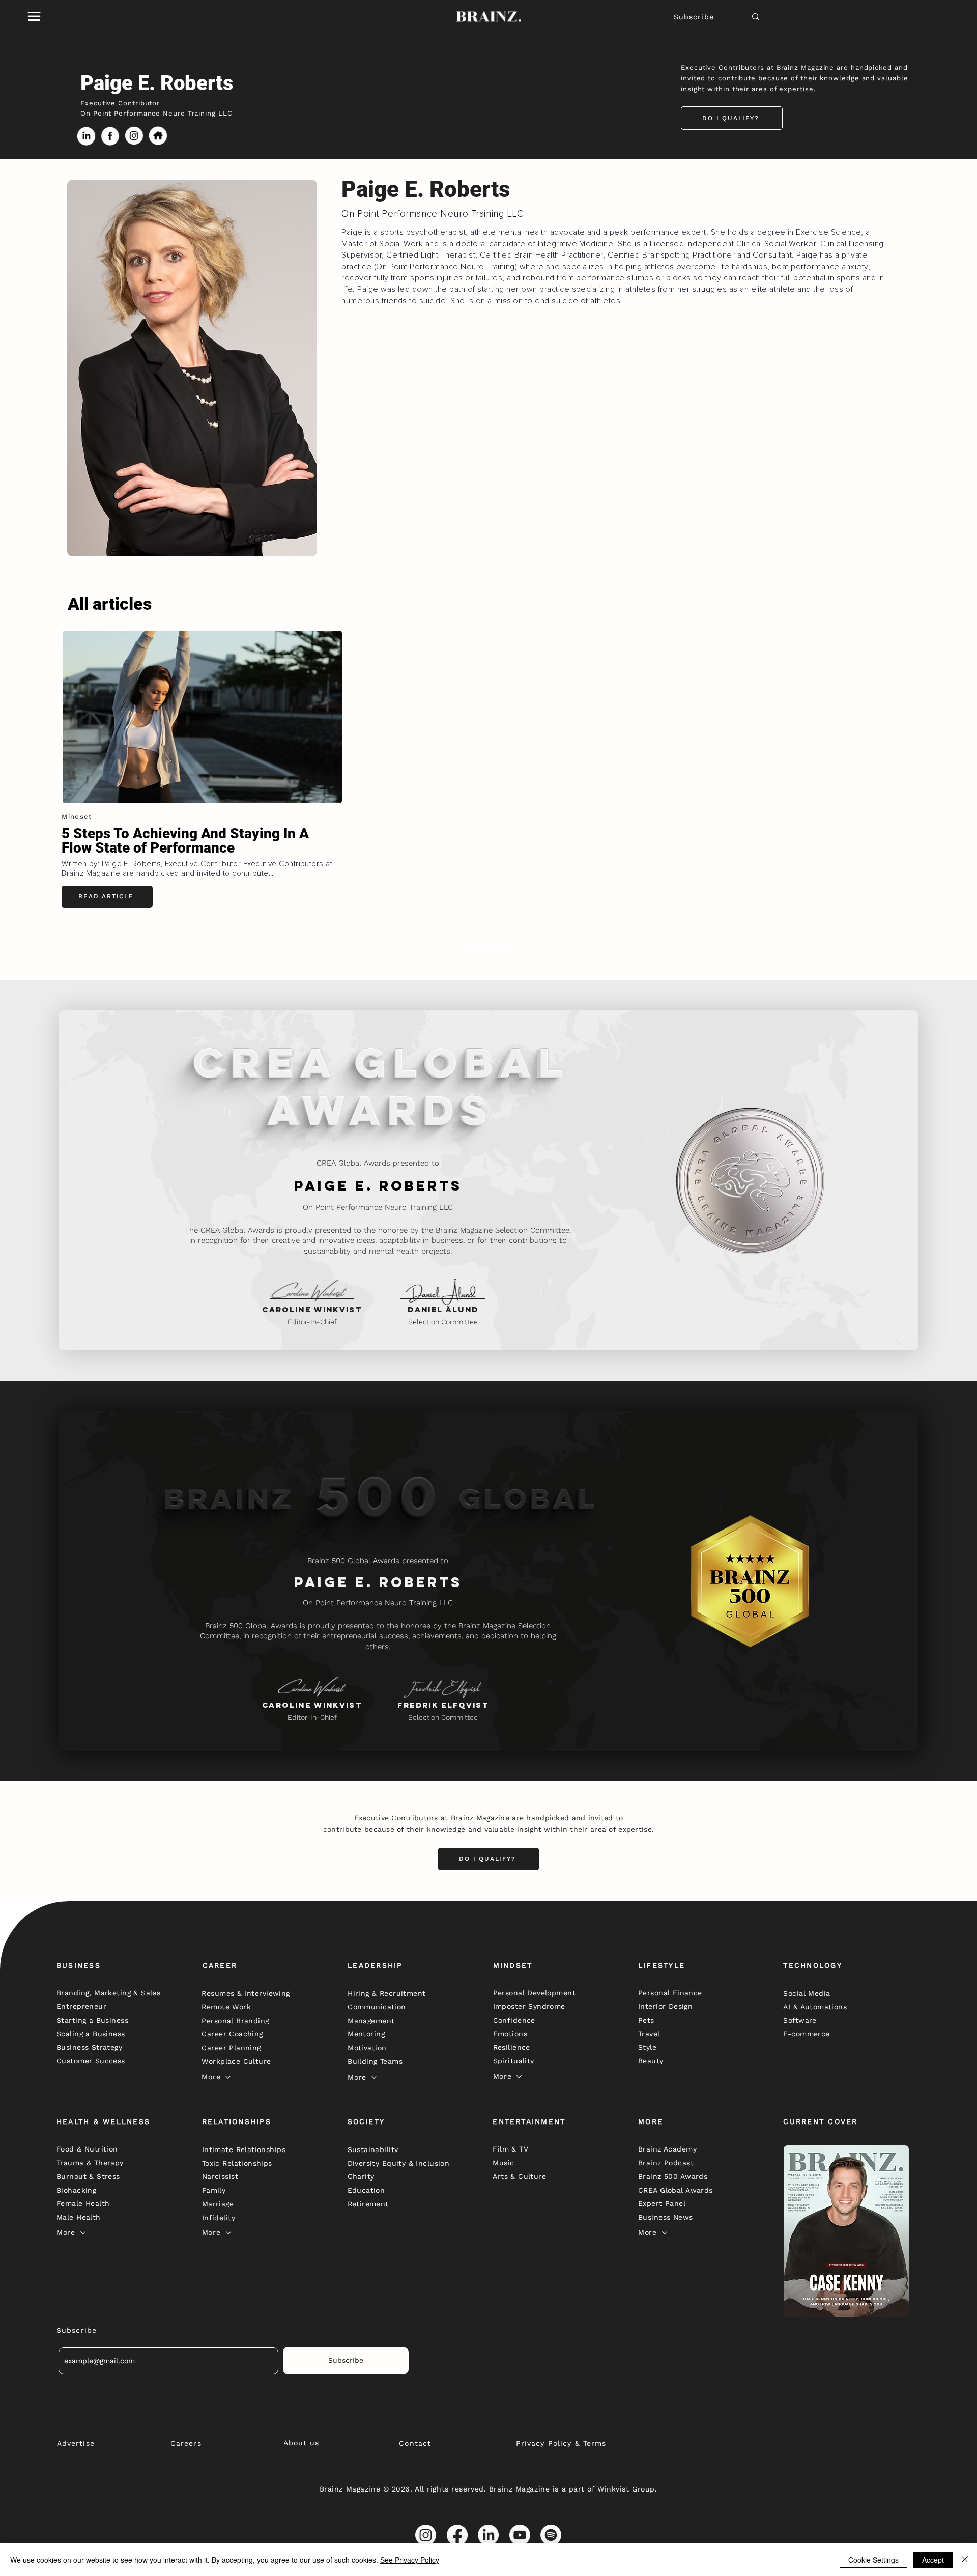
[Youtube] (520, 2535)
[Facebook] (457, 2535)
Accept (933, 2560)
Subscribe (694, 17)
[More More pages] (228, 2077)
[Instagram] (426, 2535)
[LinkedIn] (488, 2535)
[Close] (965, 2560)
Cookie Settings (873, 2560)
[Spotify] (551, 2535)
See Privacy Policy (410, 2560)
